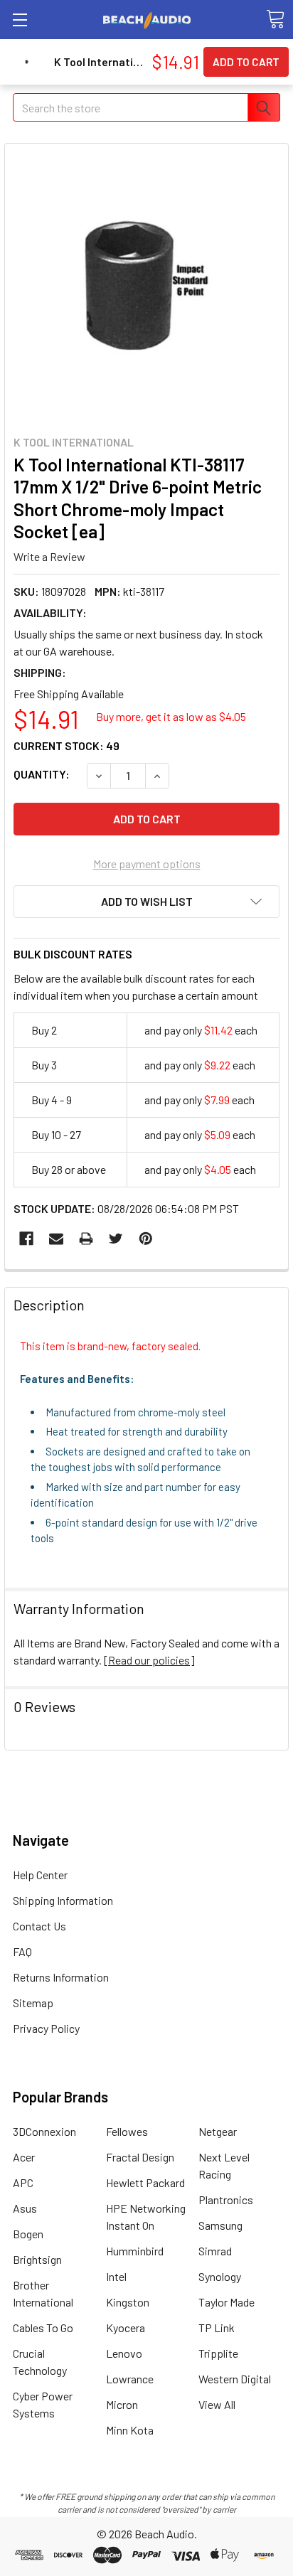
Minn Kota (130, 2430)
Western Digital (235, 2379)
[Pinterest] (146, 1239)
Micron (122, 2404)
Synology (220, 2276)
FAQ (22, 1951)
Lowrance (130, 2379)
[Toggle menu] (20, 20)
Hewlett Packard (145, 2182)
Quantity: (42, 774)
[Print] (86, 1239)
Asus (25, 2208)
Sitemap (33, 2003)
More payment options (147, 864)
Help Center (40, 1875)
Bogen (28, 2234)
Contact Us (39, 1926)
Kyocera (126, 2328)
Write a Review (49, 556)
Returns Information (61, 1977)
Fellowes (127, 2131)
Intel (116, 2276)
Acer (24, 2157)
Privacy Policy (46, 2028)
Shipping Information (63, 1900)
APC (23, 2182)
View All (217, 2404)
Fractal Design (140, 2157)
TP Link (217, 2328)
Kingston (128, 2302)
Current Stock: (66, 745)
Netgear (218, 2131)
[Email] (56, 1239)
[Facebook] (26, 1239)
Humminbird (135, 2251)
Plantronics (226, 2200)
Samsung (220, 2225)
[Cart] (275, 19)
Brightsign (37, 2259)
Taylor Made (227, 2302)
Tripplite (218, 2353)
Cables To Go (43, 2328)
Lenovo (124, 2353)
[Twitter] (116, 1239)
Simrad (215, 2251)
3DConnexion (44, 2131)
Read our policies (149, 1660)
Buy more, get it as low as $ (171, 716)
